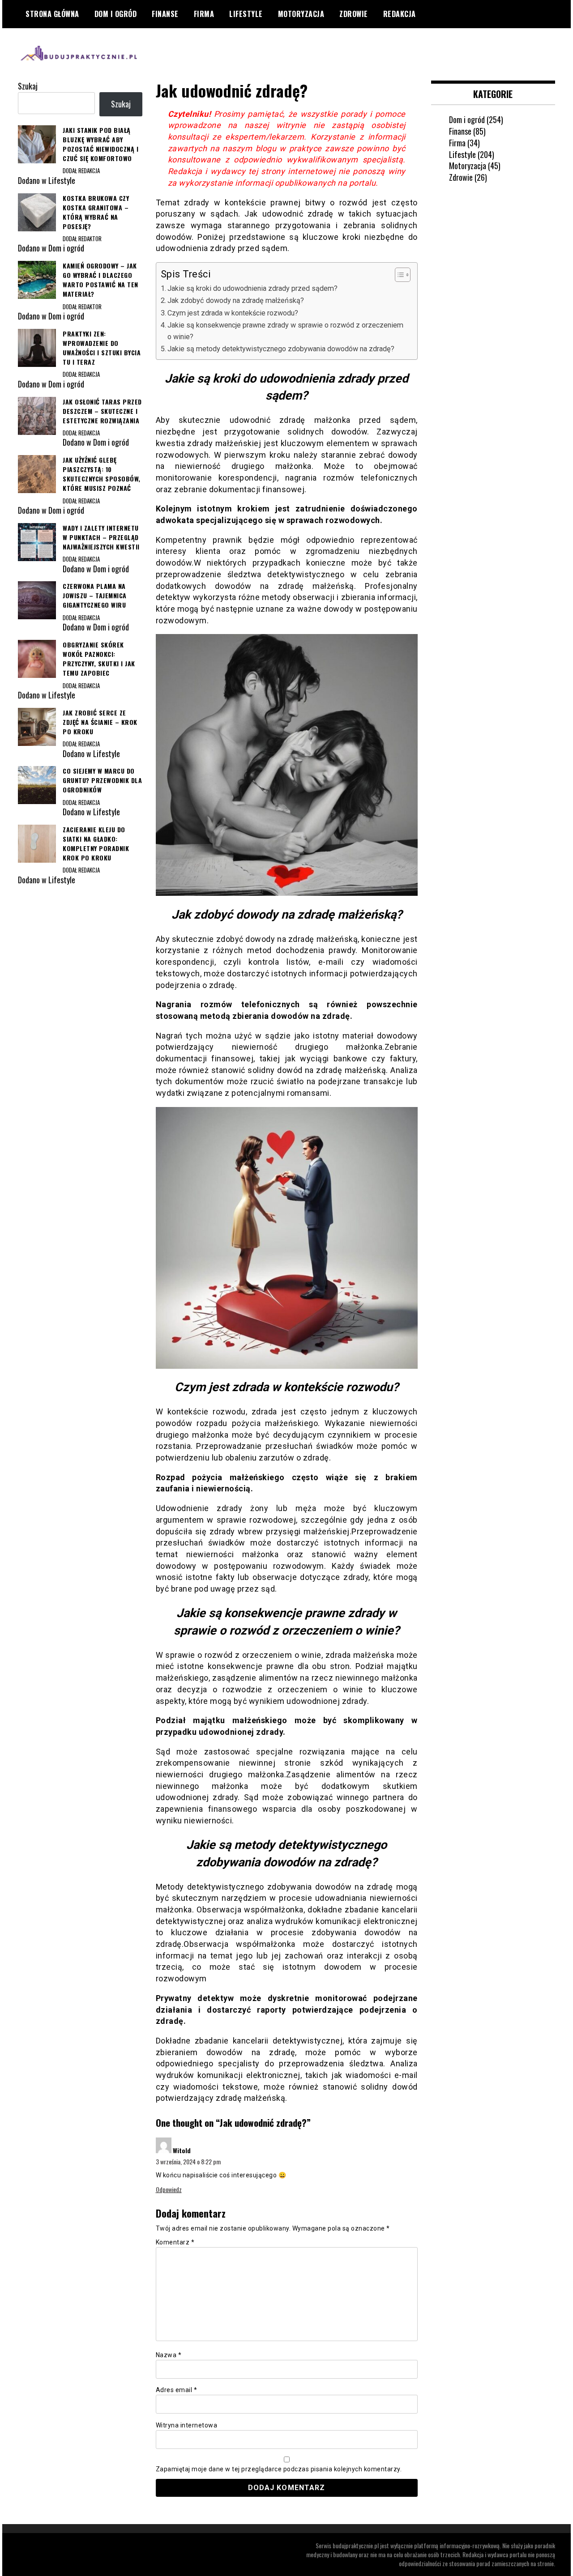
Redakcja (400, 14)
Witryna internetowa (187, 2425)
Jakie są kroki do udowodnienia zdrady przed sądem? (252, 288)
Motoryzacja (301, 14)
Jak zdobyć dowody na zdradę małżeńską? (236, 300)
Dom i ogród (116, 14)
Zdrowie (354, 14)
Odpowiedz (169, 2189)
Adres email (177, 2390)
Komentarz (175, 2242)
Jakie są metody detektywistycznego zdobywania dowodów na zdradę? (281, 349)
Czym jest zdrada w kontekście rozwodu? (233, 313)
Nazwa (169, 2355)
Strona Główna (52, 14)
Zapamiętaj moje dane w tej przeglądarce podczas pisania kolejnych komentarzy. (279, 2469)
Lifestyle (246, 14)
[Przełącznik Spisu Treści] (398, 275)
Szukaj (28, 86)
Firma (204, 14)
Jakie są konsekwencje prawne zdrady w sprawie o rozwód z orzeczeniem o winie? (285, 331)
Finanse (165, 14)
